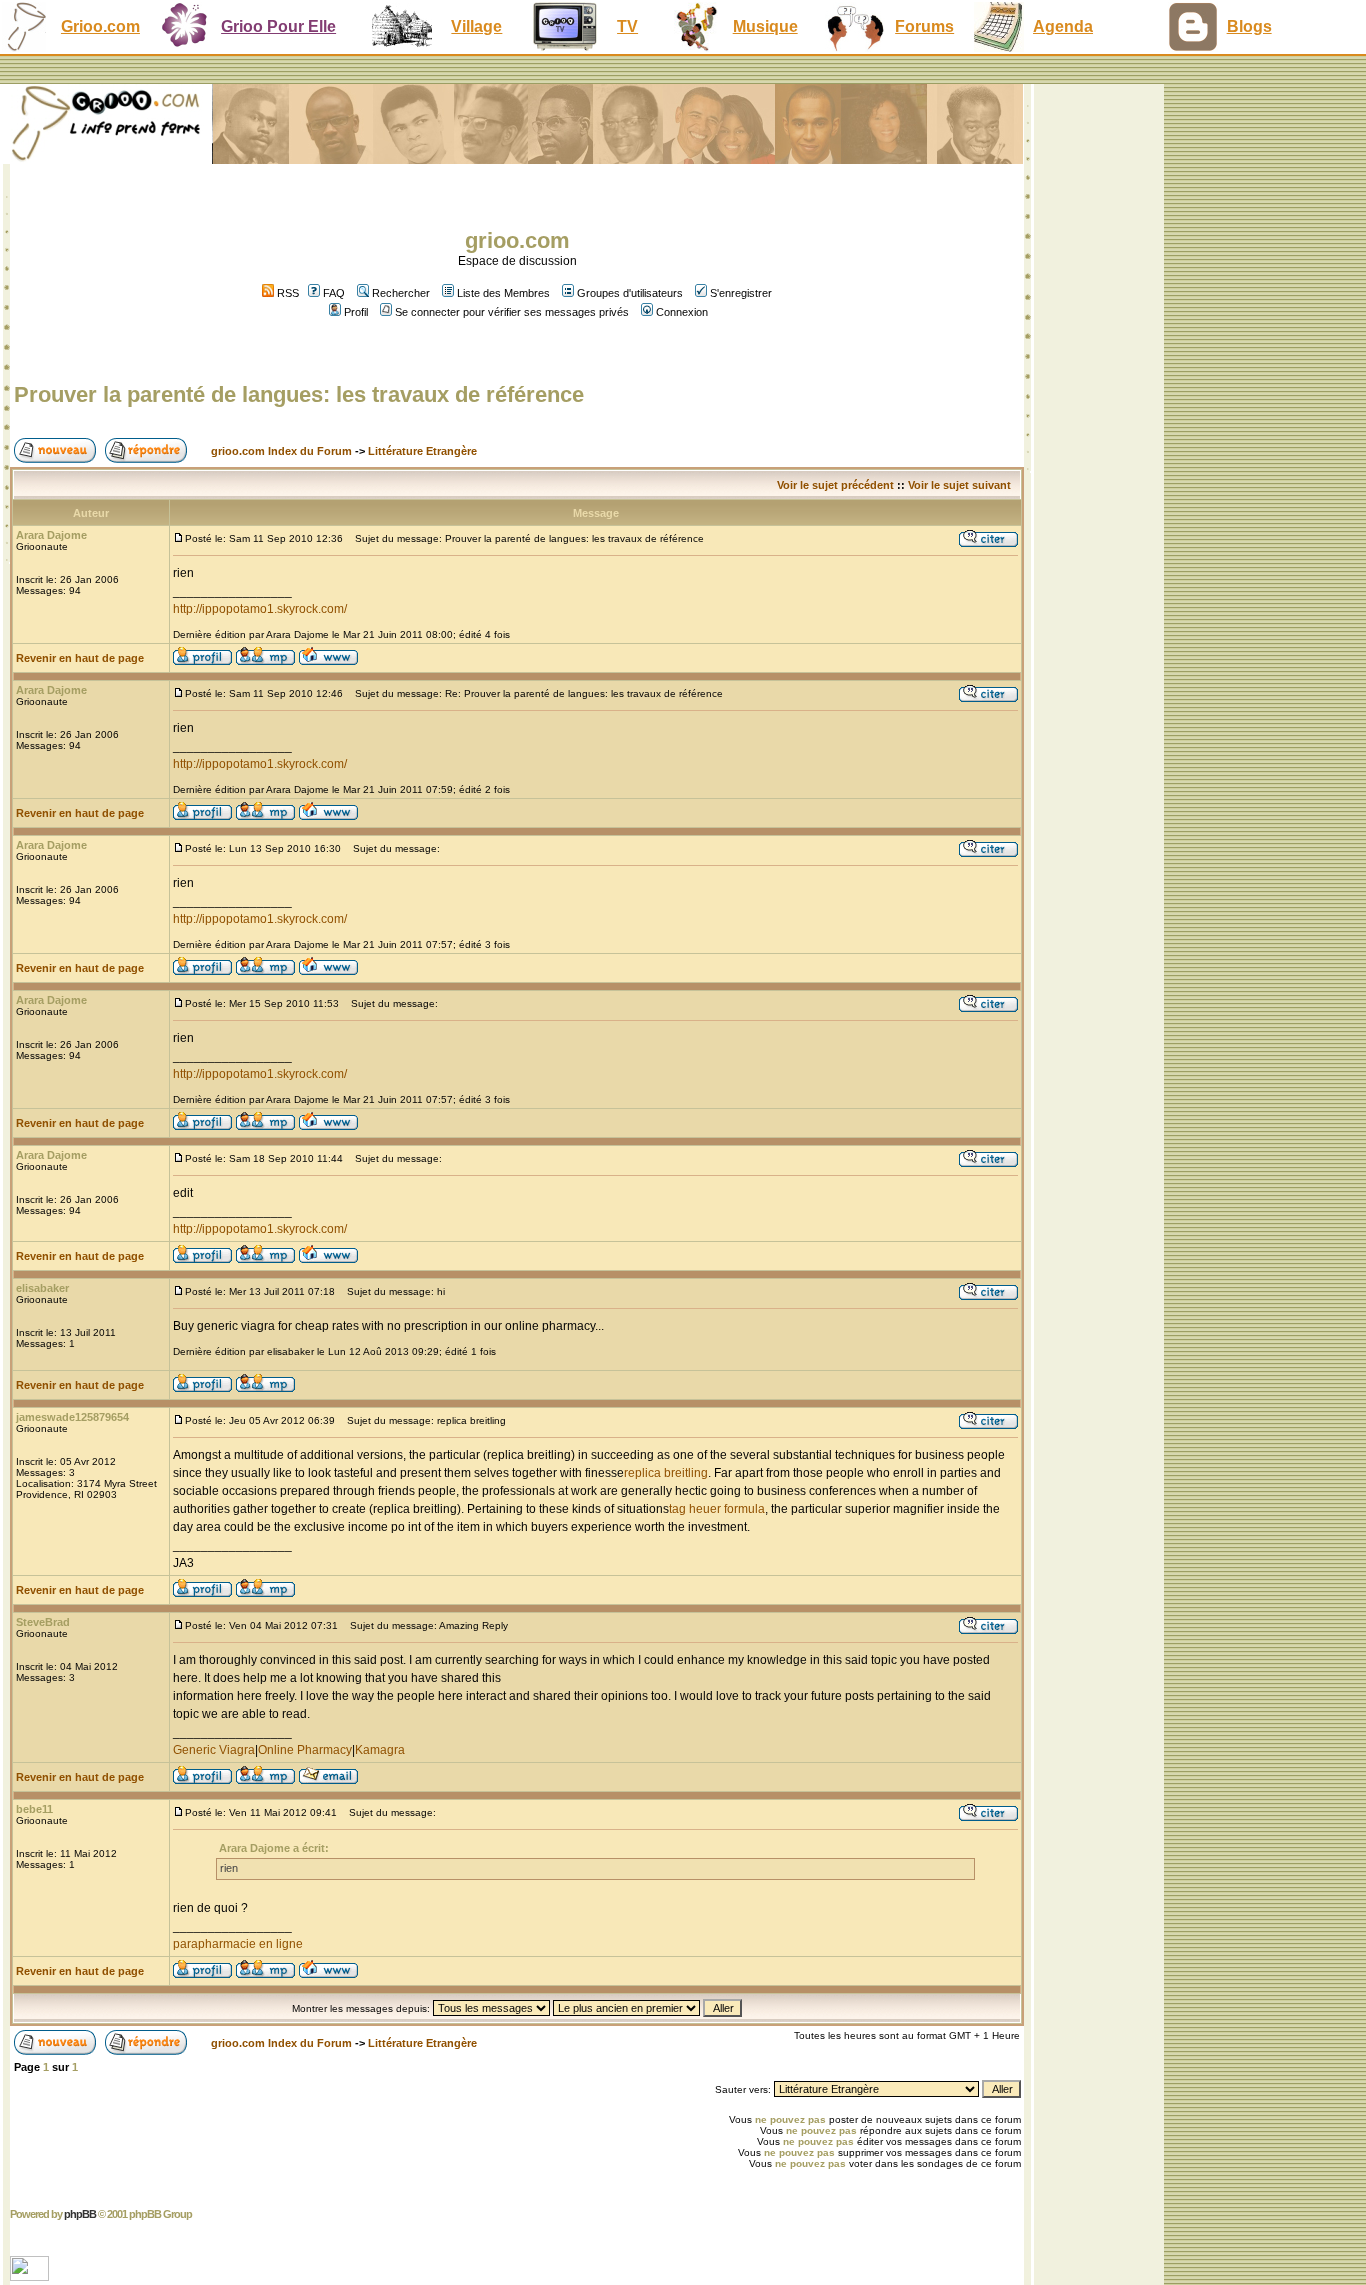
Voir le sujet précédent (835, 485)
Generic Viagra (214, 1750)
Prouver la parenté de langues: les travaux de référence (299, 394)
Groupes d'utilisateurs (630, 293)
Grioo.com (100, 26)
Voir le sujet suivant (959, 485)
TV (627, 26)
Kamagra (380, 1750)
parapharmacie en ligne (238, 1944)
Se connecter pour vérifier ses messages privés (512, 312)
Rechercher (401, 293)
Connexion (682, 312)
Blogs (1249, 26)
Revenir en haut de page (80, 658)
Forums (924, 26)
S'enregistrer (741, 293)
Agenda (1063, 26)
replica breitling (666, 1473)
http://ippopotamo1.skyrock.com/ (260, 609)
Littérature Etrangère (422, 451)
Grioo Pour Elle (278, 26)
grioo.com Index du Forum (281, 451)
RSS (286, 293)
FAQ (334, 293)
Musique (765, 26)
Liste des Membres (503, 293)
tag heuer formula (717, 1509)
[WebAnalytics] (31, 2275)
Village (476, 26)
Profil (356, 312)
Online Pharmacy (305, 1750)
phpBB (80, 2214)
